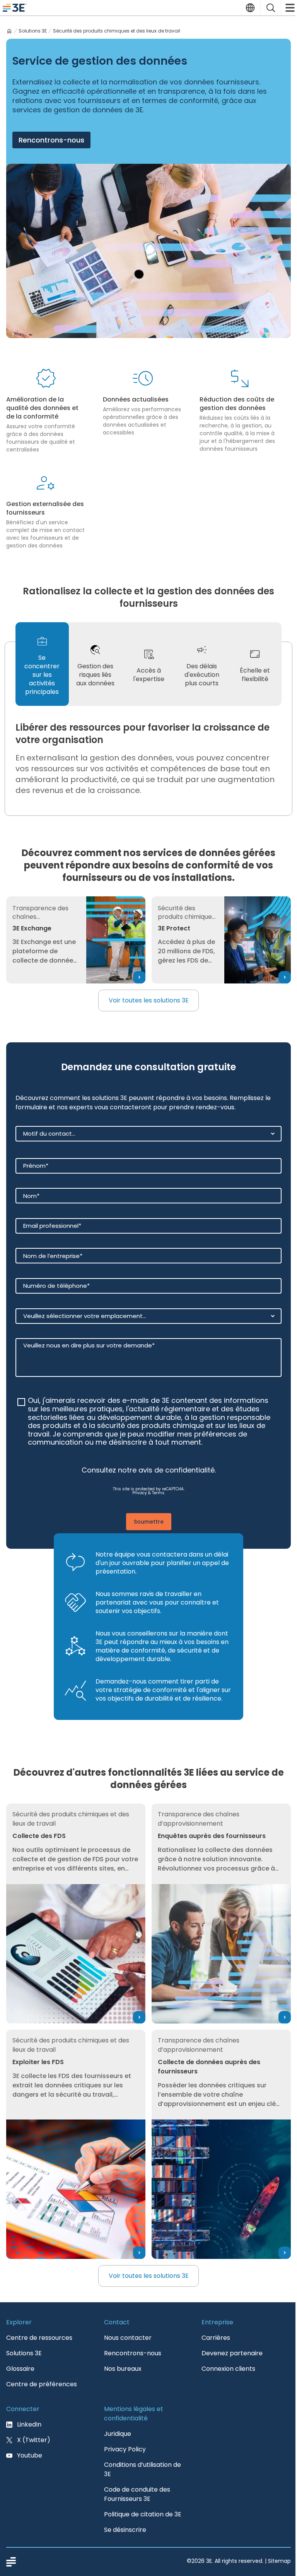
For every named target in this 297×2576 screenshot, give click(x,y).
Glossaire (20, 2369)
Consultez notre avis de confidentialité (148, 1470)
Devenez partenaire (232, 2353)
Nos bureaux (123, 2369)
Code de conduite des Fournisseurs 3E (137, 2494)
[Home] (9, 31)
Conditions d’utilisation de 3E (143, 2469)
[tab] (42, 664)
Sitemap (279, 2561)
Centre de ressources (39, 2338)
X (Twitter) (34, 2440)
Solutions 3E (33, 31)
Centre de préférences (42, 2384)
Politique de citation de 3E (143, 2514)
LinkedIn (29, 2424)
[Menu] (289, 8)
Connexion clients (228, 2369)
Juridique (118, 2434)
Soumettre (149, 1522)
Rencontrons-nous (51, 140)
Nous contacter (128, 2338)
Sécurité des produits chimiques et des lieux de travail (117, 31)
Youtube (30, 2455)
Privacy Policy (125, 2449)
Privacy (140, 1493)
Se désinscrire (125, 2530)
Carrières (216, 2338)
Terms (158, 1493)
